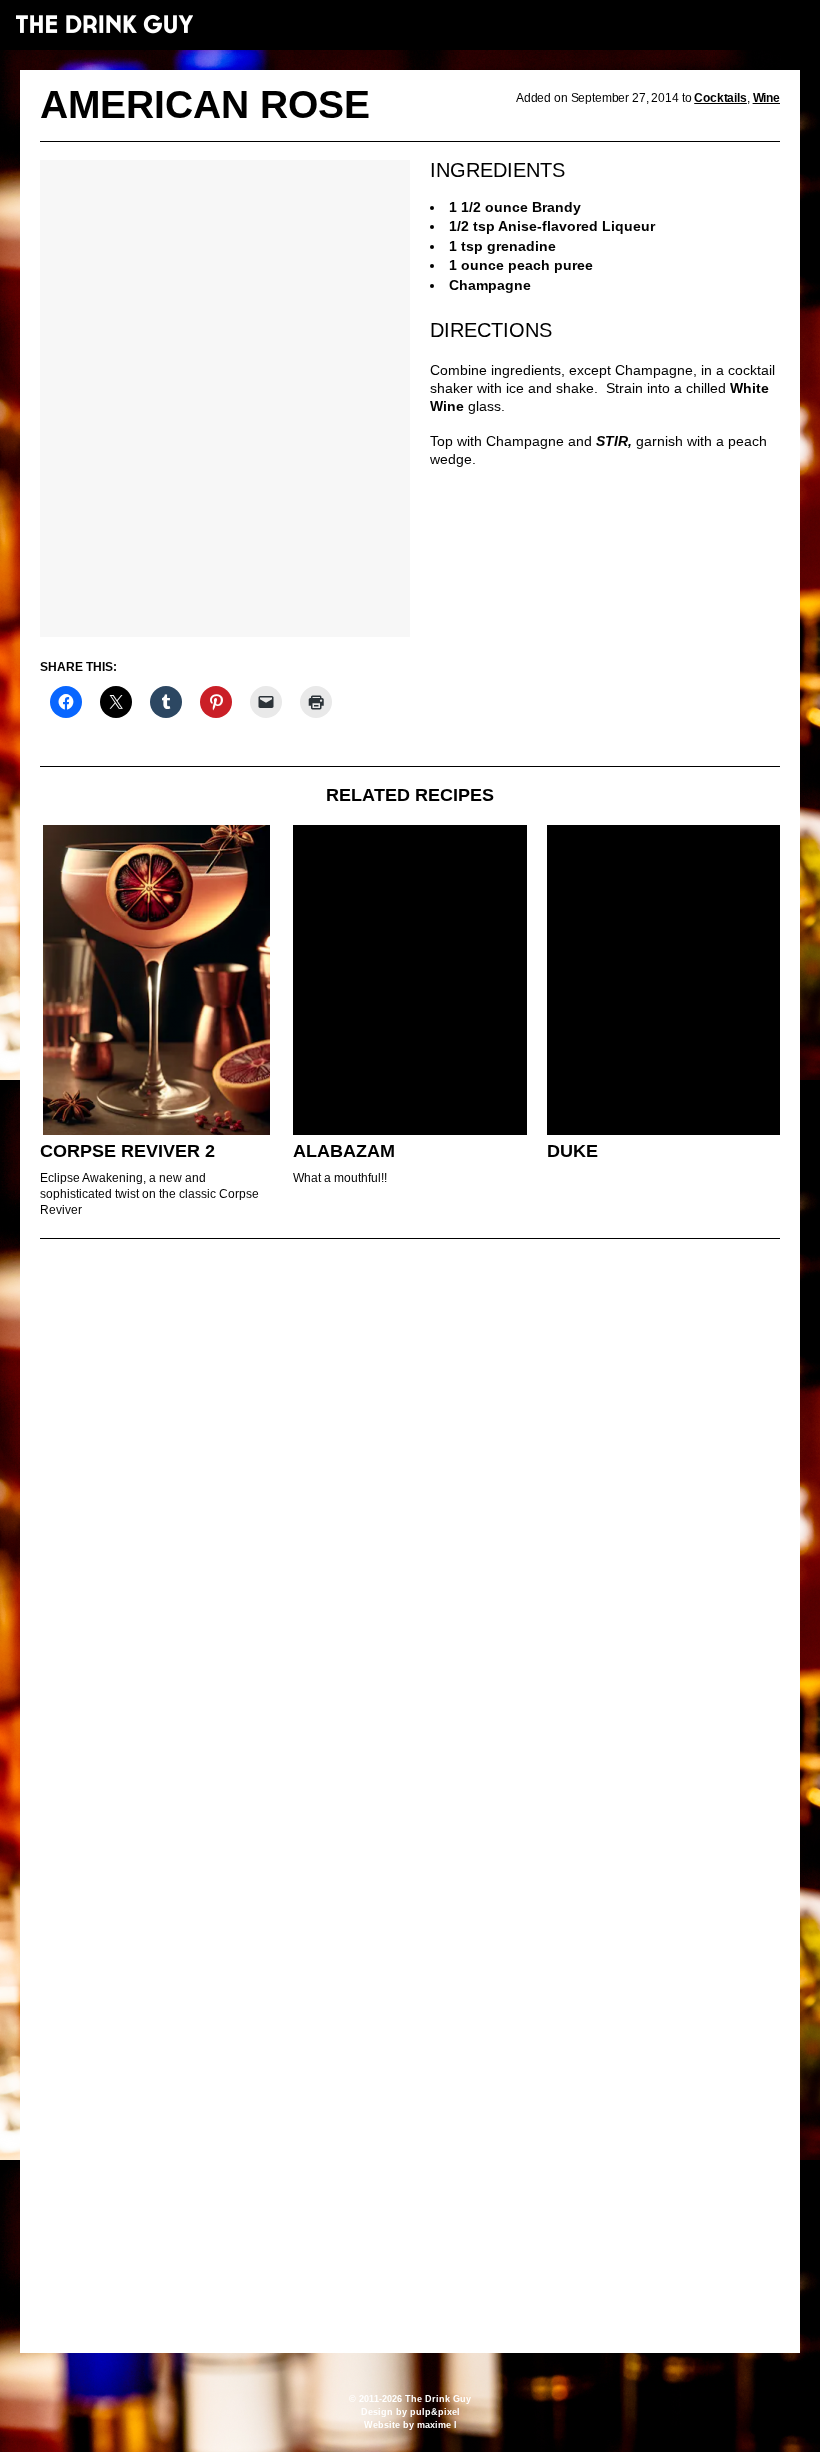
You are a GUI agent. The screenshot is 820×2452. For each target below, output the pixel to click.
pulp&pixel (435, 2412)
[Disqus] (410, 1527)
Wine (766, 98)
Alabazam (344, 1151)
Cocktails (720, 98)
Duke (572, 1151)
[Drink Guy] (104, 24)
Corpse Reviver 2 (127, 1151)
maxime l (437, 2425)
